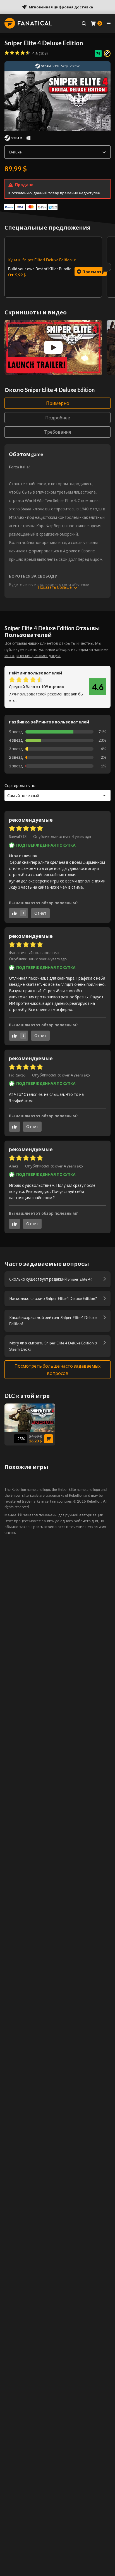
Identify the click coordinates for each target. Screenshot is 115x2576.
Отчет (40, 913)
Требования (57, 432)
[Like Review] (15, 1127)
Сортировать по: (21, 785)
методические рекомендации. (33, 656)
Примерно (58, 403)
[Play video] (53, 347)
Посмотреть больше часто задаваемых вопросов (57, 1369)
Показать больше (55, 587)
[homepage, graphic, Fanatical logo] (28, 23)
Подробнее (58, 418)
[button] (62, 837)
